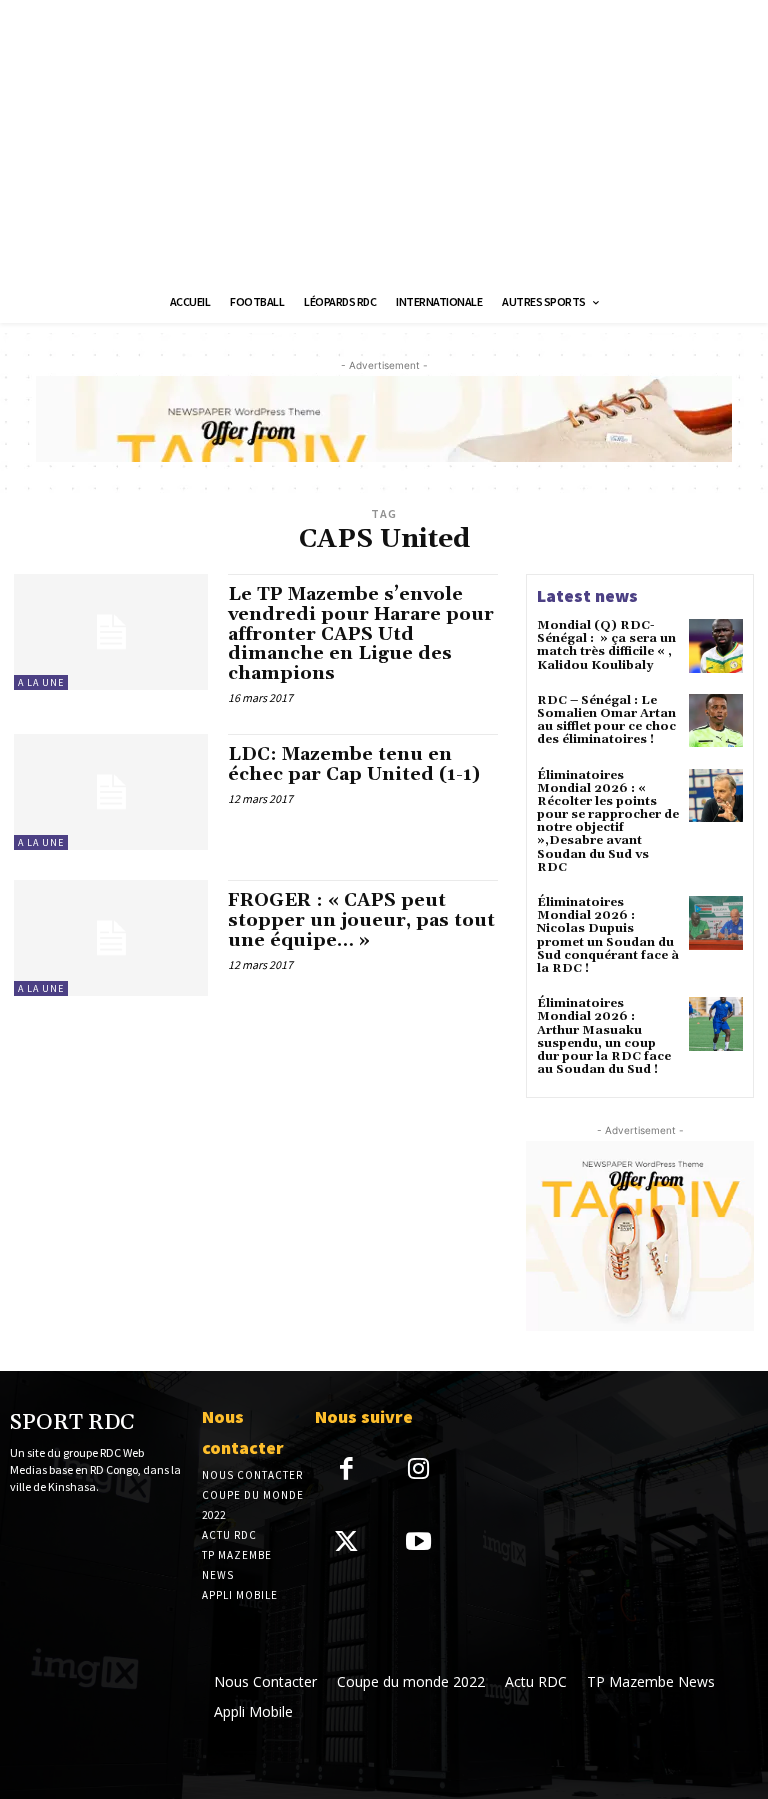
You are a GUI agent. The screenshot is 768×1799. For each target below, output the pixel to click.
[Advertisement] (384, 140)
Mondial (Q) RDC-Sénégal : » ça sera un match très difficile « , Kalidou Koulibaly (606, 645)
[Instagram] (419, 1470)
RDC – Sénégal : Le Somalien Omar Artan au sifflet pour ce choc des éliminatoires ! (606, 720)
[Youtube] (419, 1543)
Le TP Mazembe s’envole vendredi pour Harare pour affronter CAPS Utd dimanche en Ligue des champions (361, 634)
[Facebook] (346, 1470)
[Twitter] (346, 1543)
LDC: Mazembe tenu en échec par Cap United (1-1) (354, 764)
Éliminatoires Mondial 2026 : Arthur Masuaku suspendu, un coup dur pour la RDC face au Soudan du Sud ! (604, 1036)
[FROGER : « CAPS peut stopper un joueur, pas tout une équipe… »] (111, 938)
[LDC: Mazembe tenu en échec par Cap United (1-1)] (111, 792)
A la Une (41, 682)
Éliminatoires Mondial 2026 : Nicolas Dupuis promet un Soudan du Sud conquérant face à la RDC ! (608, 935)
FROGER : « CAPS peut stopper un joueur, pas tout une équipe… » (361, 920)
